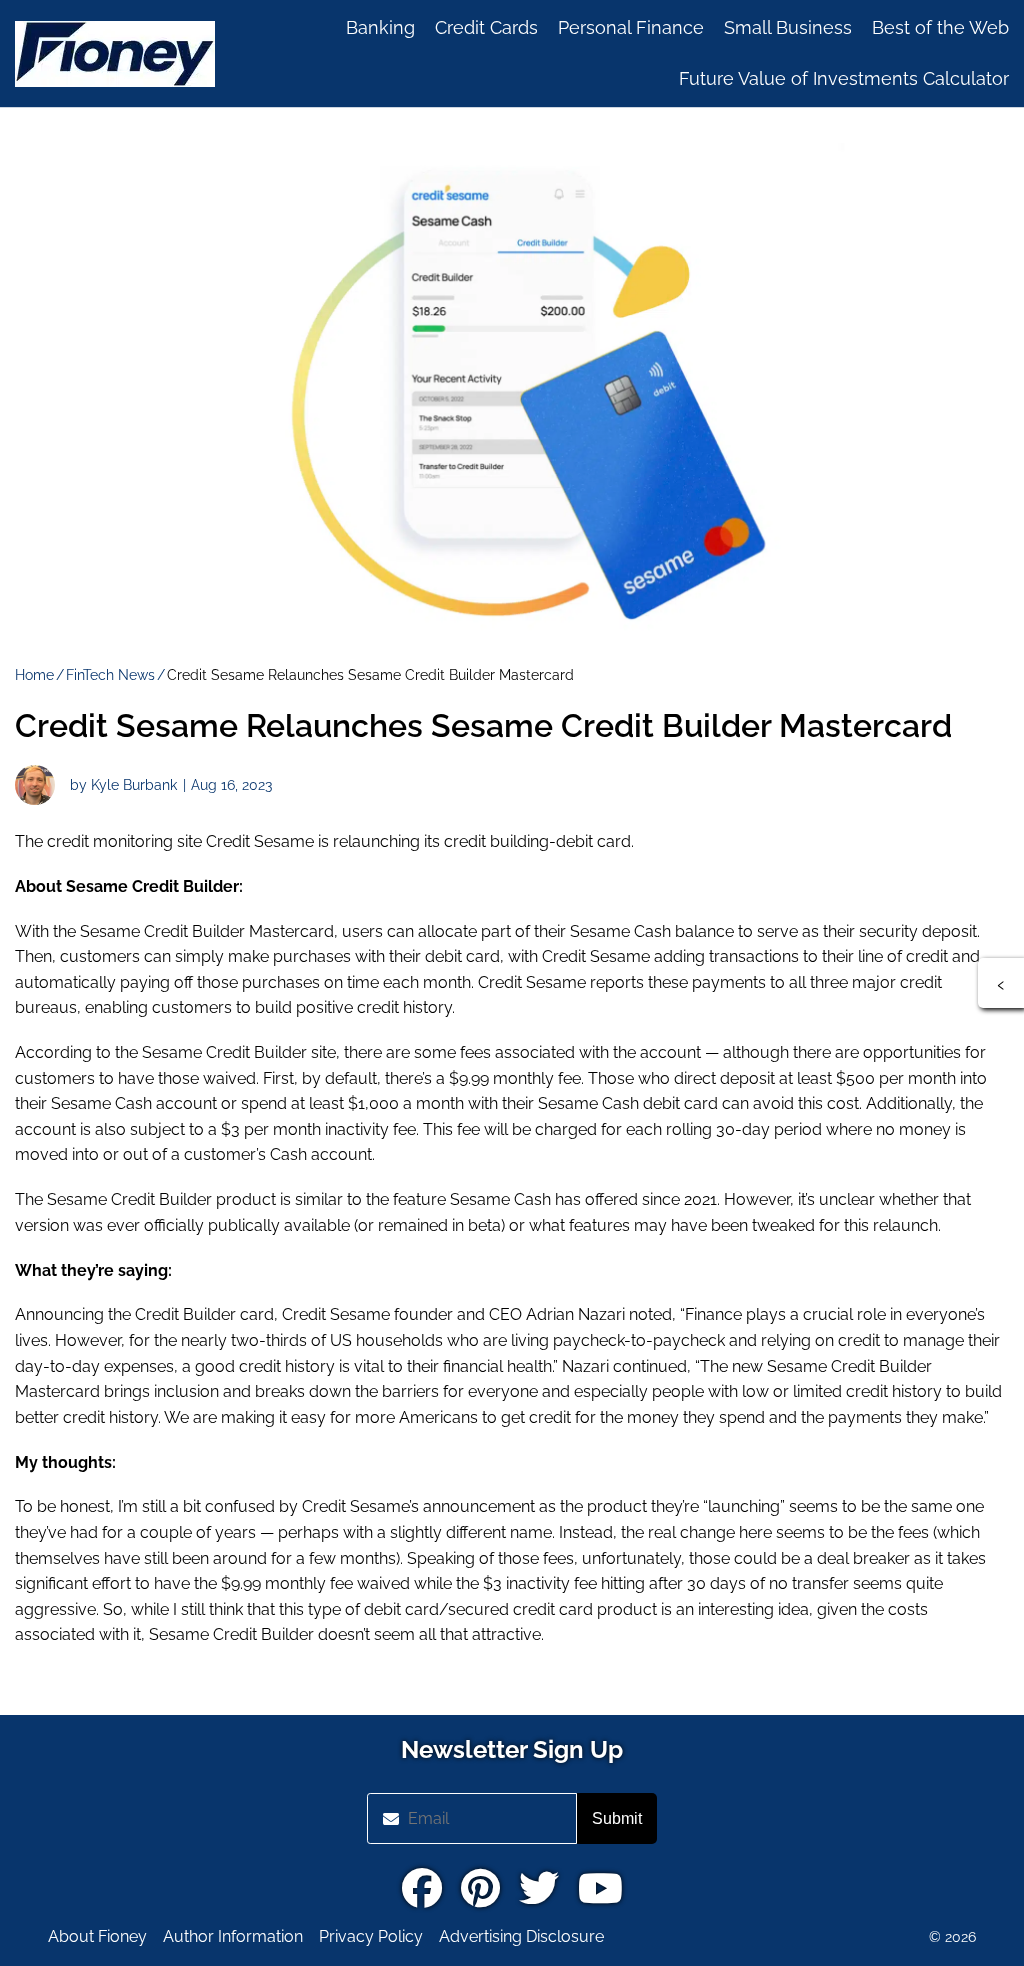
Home (34, 675)
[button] (1001, 983)
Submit (617, 1818)
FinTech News (110, 675)
